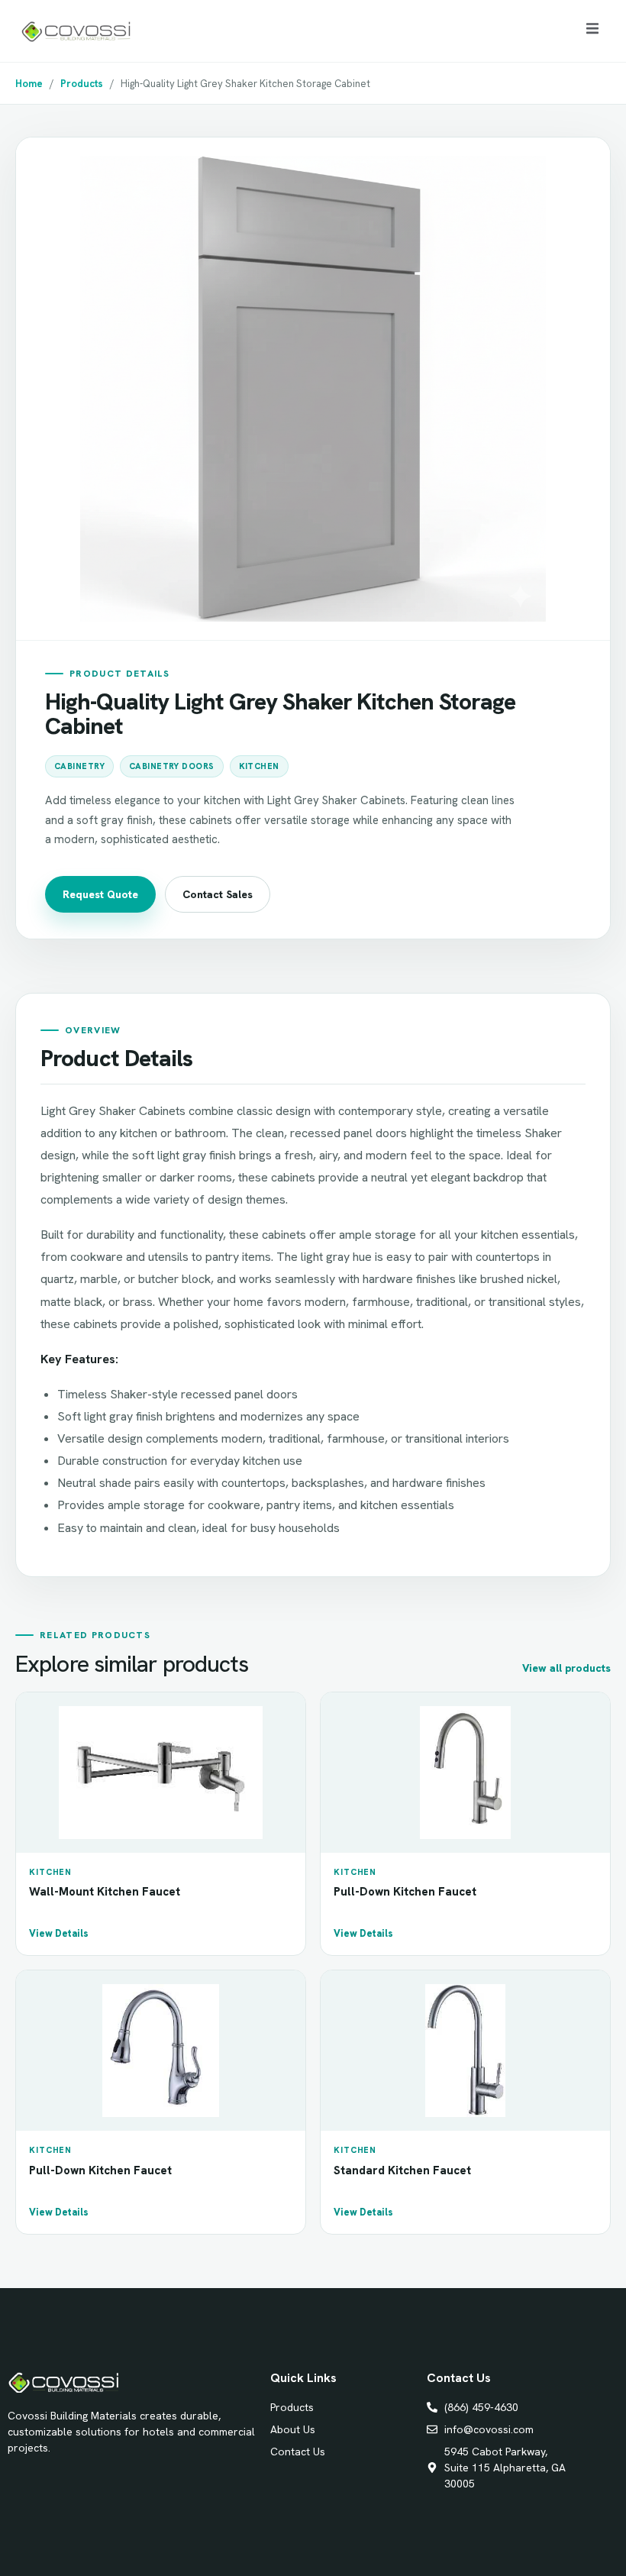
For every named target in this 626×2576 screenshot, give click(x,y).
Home (29, 84)
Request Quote (100, 894)
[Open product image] (313, 389)
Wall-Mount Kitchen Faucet (105, 1892)
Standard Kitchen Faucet (402, 2170)
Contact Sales (218, 894)
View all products (566, 1668)
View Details (59, 1933)
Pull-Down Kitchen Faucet (405, 1892)
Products (82, 84)
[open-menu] (592, 31)
